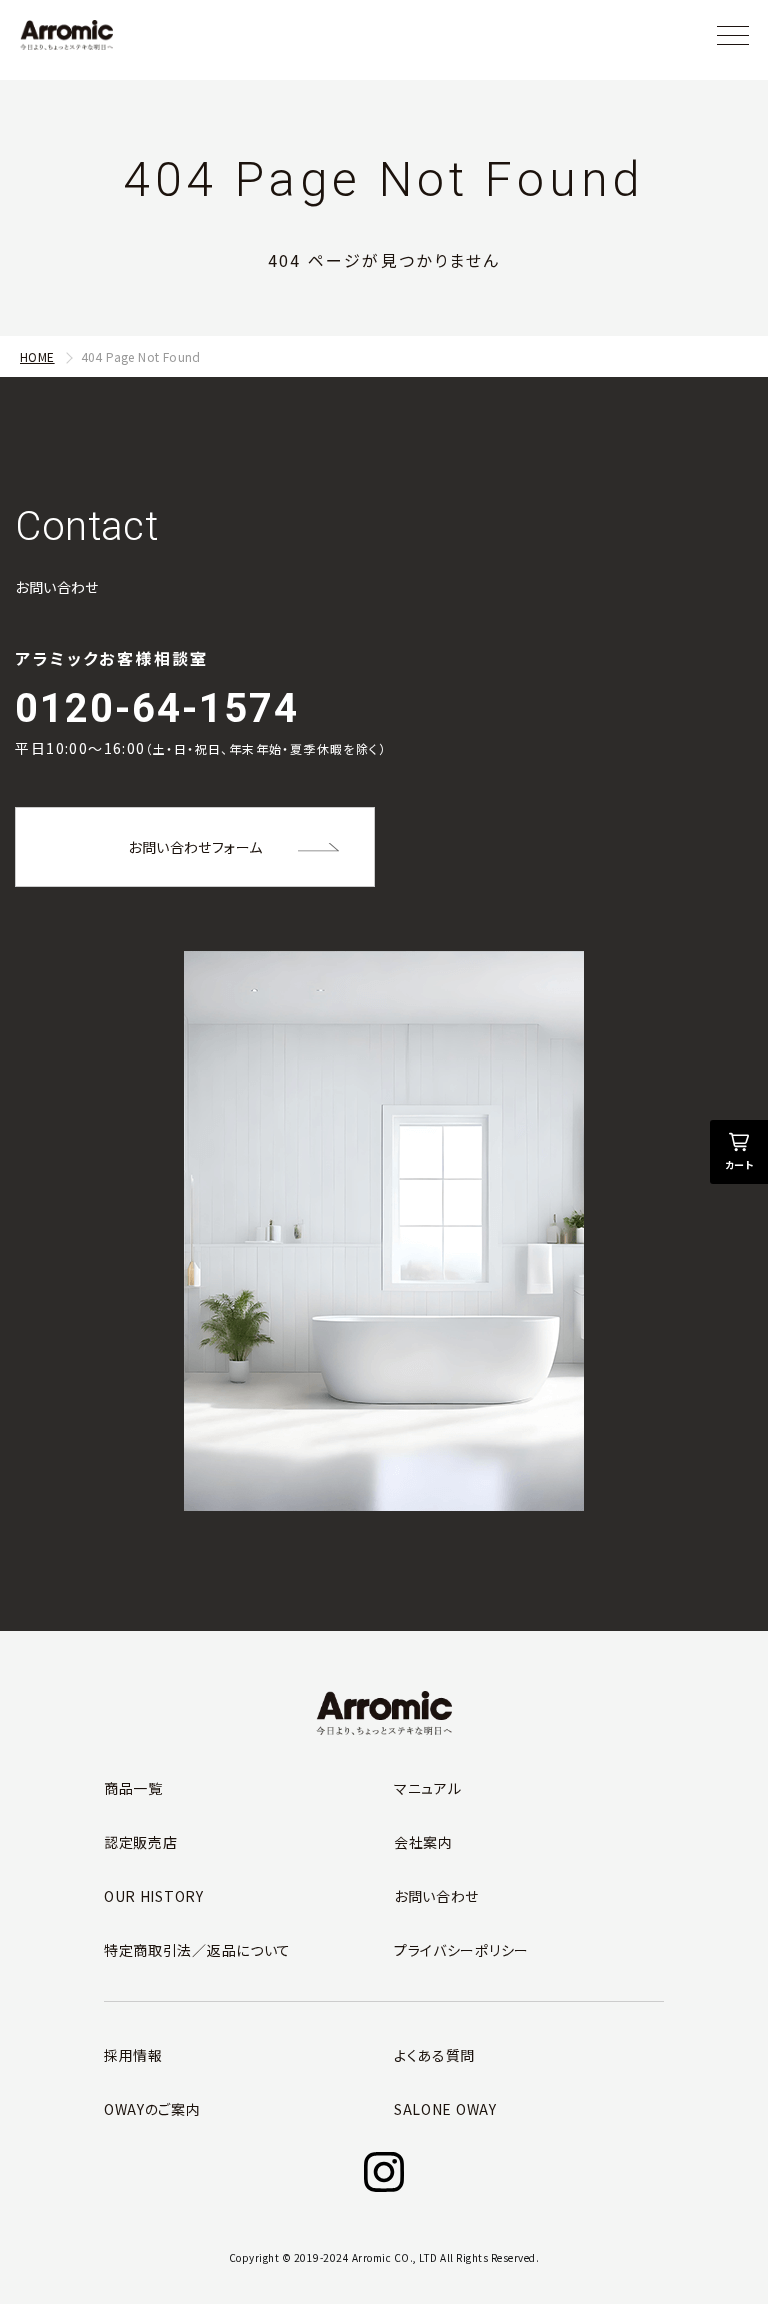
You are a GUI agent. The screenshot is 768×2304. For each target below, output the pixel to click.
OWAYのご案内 (152, 2109)
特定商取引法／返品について (197, 1950)
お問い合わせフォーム (195, 847)
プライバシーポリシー (461, 1950)
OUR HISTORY (154, 1896)
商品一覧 (133, 1788)
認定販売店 (141, 1842)
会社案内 (423, 1842)
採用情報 (133, 2055)
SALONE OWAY (445, 2109)
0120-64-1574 (157, 708)
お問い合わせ (436, 1896)
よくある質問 (434, 2055)
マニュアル (428, 1788)
